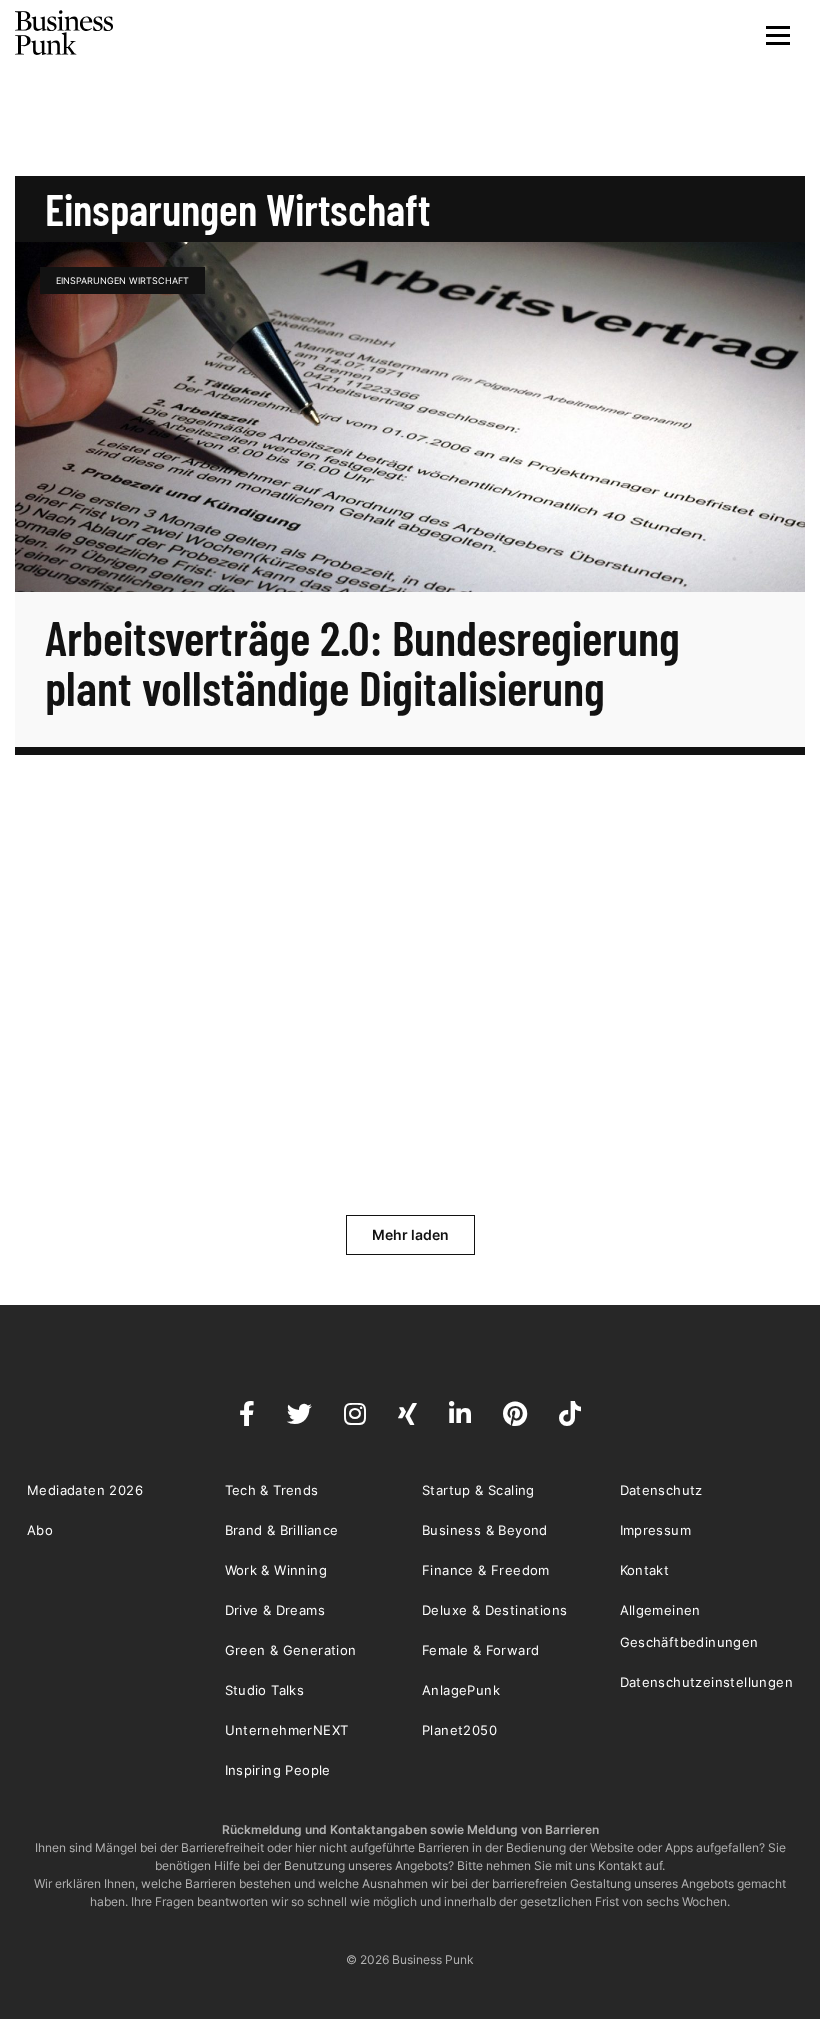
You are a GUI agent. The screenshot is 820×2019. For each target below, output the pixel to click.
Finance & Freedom (486, 1570)
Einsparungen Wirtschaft (122, 280)
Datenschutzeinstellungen (707, 1682)
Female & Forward (480, 1650)
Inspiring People (278, 1770)
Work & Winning (276, 1570)
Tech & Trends (272, 1490)
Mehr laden (410, 1234)
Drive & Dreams (275, 1610)
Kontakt (645, 1570)
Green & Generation (291, 1650)
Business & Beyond (485, 1530)
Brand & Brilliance (282, 1530)
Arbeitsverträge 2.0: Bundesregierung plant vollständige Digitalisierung (362, 662)
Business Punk (65, 33)
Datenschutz (661, 1490)
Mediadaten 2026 (85, 1490)
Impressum (656, 1530)
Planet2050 (459, 1730)
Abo (40, 1530)
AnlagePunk (461, 1690)
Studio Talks (265, 1690)
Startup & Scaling (478, 1490)
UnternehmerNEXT (287, 1730)
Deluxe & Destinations (494, 1610)
